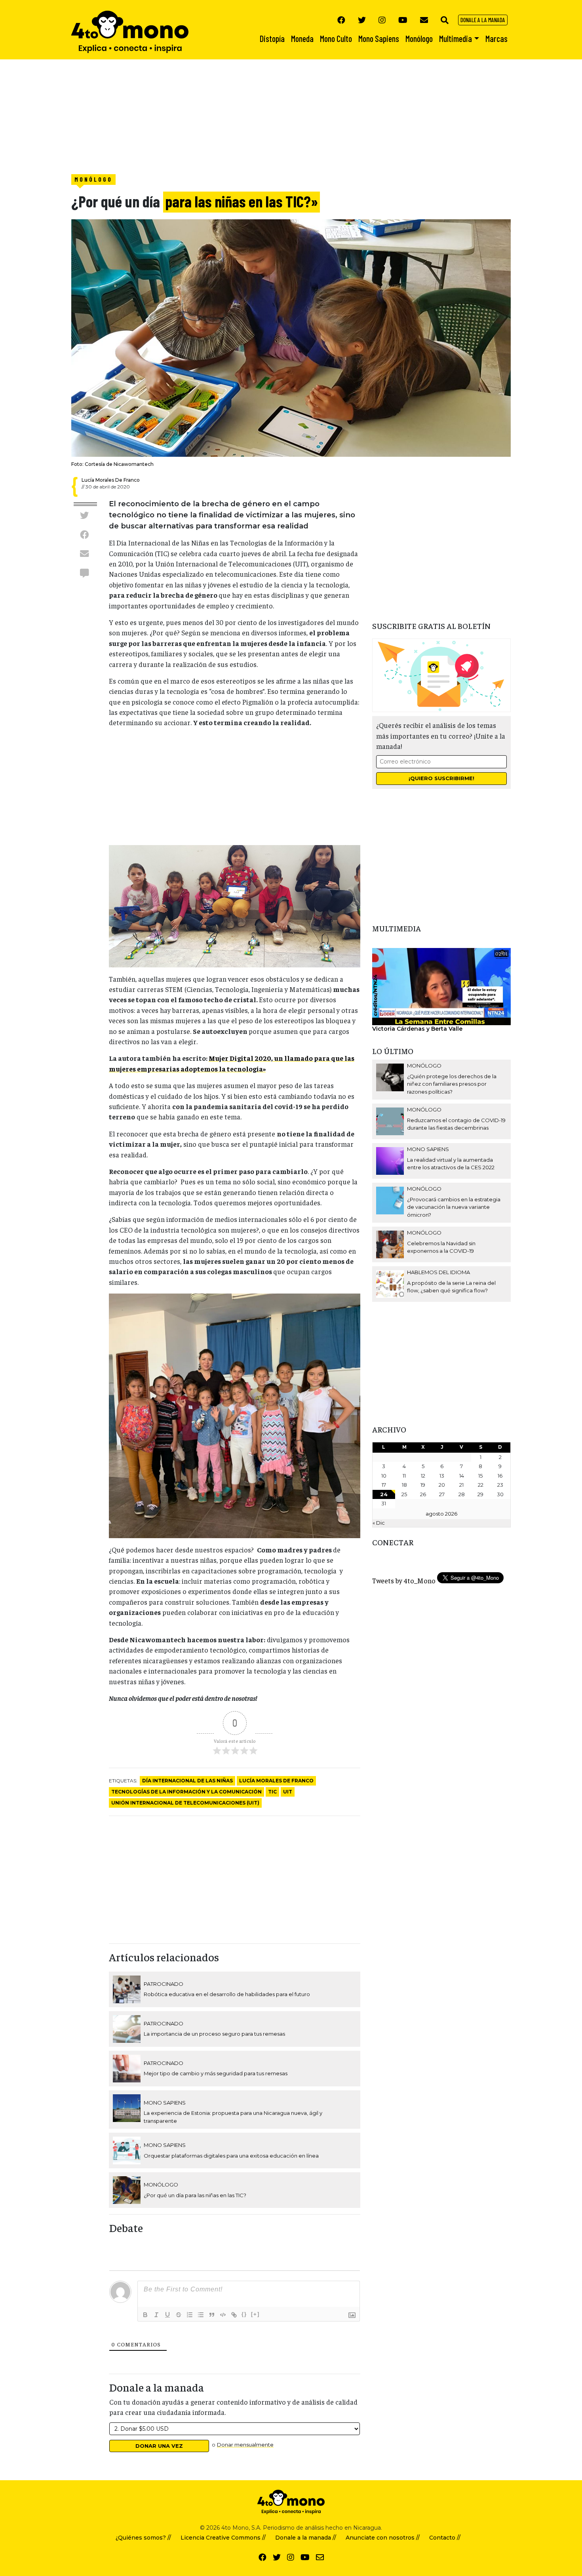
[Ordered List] (190, 2315)
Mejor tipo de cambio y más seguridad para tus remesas (216, 2073)
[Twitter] (362, 20)
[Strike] (179, 2315)
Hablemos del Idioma (438, 1272)
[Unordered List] (201, 2315)
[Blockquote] (212, 2315)
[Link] (234, 2315)
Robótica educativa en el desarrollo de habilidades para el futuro (227, 1994)
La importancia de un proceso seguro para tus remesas (214, 2034)
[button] (445, 20)
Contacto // (445, 2538)
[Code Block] (223, 2315)
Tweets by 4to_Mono (404, 1581)
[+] (255, 2314)
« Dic (379, 1523)
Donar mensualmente (245, 2445)
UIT (288, 1792)
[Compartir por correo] (84, 554)
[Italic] (156, 2315)
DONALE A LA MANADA (483, 20)
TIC (272, 1792)
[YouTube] (403, 20)
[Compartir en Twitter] (84, 515)
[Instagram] (382, 20)
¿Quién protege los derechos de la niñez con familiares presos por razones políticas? (452, 1084)
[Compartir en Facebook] (84, 534)
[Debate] (84, 573)
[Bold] (145, 2315)
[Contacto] (424, 20)
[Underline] (167, 2315)
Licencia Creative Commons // (223, 2538)
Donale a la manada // (306, 2538)
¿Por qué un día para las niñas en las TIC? (195, 2195)
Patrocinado (164, 1984)
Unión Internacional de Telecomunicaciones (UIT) (185, 1803)
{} (244, 2314)
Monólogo (93, 179)
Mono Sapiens (165, 2103)
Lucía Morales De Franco (276, 1781)
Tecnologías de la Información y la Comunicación (186, 1792)
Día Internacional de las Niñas (187, 1781)
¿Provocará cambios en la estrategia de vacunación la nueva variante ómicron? (454, 1207)
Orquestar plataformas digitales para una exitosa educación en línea (231, 2156)
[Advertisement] (238, 115)
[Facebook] (341, 20)
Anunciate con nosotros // (383, 2538)
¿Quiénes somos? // (143, 2538)
